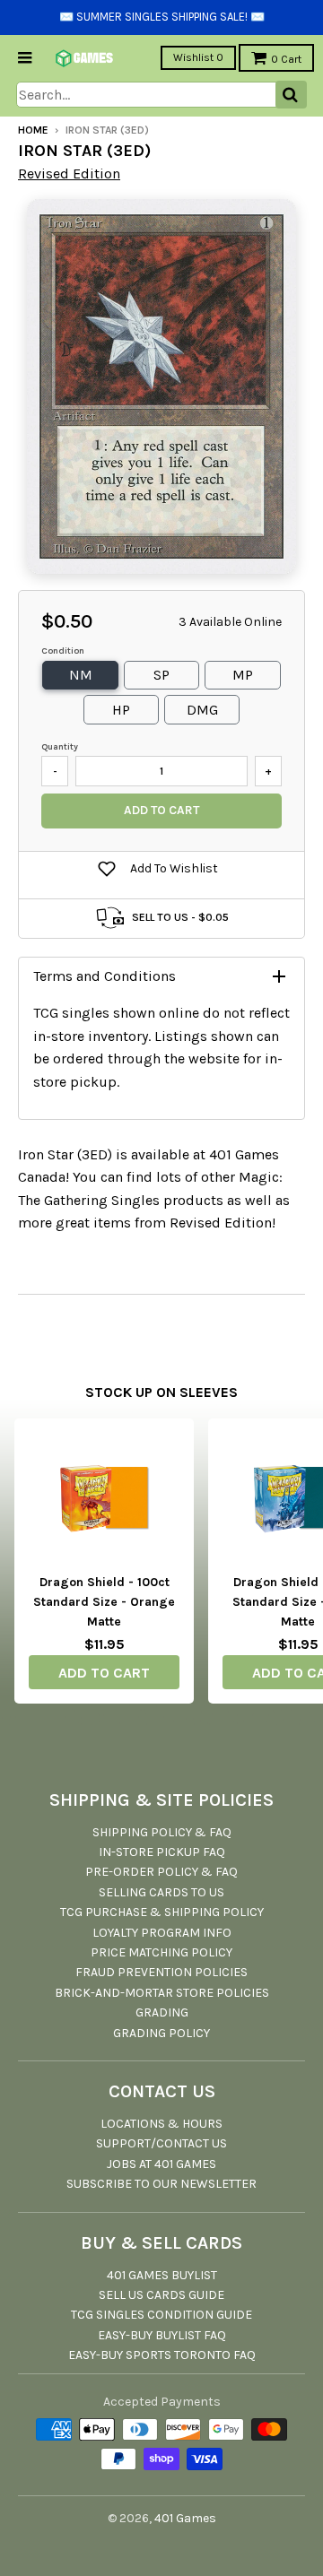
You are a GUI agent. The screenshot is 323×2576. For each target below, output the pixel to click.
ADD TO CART (104, 1673)
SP (161, 675)
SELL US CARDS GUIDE (161, 2295)
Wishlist (198, 57)
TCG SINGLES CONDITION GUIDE (161, 2315)
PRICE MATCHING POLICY (161, 1952)
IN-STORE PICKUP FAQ (162, 1852)
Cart (286, 59)
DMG (202, 710)
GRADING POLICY (161, 2033)
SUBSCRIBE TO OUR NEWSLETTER (161, 2184)
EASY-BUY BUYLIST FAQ (162, 2335)
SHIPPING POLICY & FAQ (162, 1832)
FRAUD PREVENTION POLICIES (161, 1972)
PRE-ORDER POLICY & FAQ (161, 1872)
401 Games (185, 2518)
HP (121, 710)
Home (33, 130)
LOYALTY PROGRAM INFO (162, 1933)
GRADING (162, 2012)
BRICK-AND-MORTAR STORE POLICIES (162, 1993)
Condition (63, 651)
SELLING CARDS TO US (161, 1892)
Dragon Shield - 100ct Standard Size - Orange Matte (104, 1602)
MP (243, 675)
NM (81, 675)
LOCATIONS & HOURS (161, 2124)
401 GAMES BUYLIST (162, 2275)
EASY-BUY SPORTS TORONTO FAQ (162, 2355)
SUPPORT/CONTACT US (161, 2143)
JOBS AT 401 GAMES (161, 2164)
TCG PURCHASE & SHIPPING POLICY (162, 1912)
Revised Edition (69, 173)
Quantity (60, 747)
